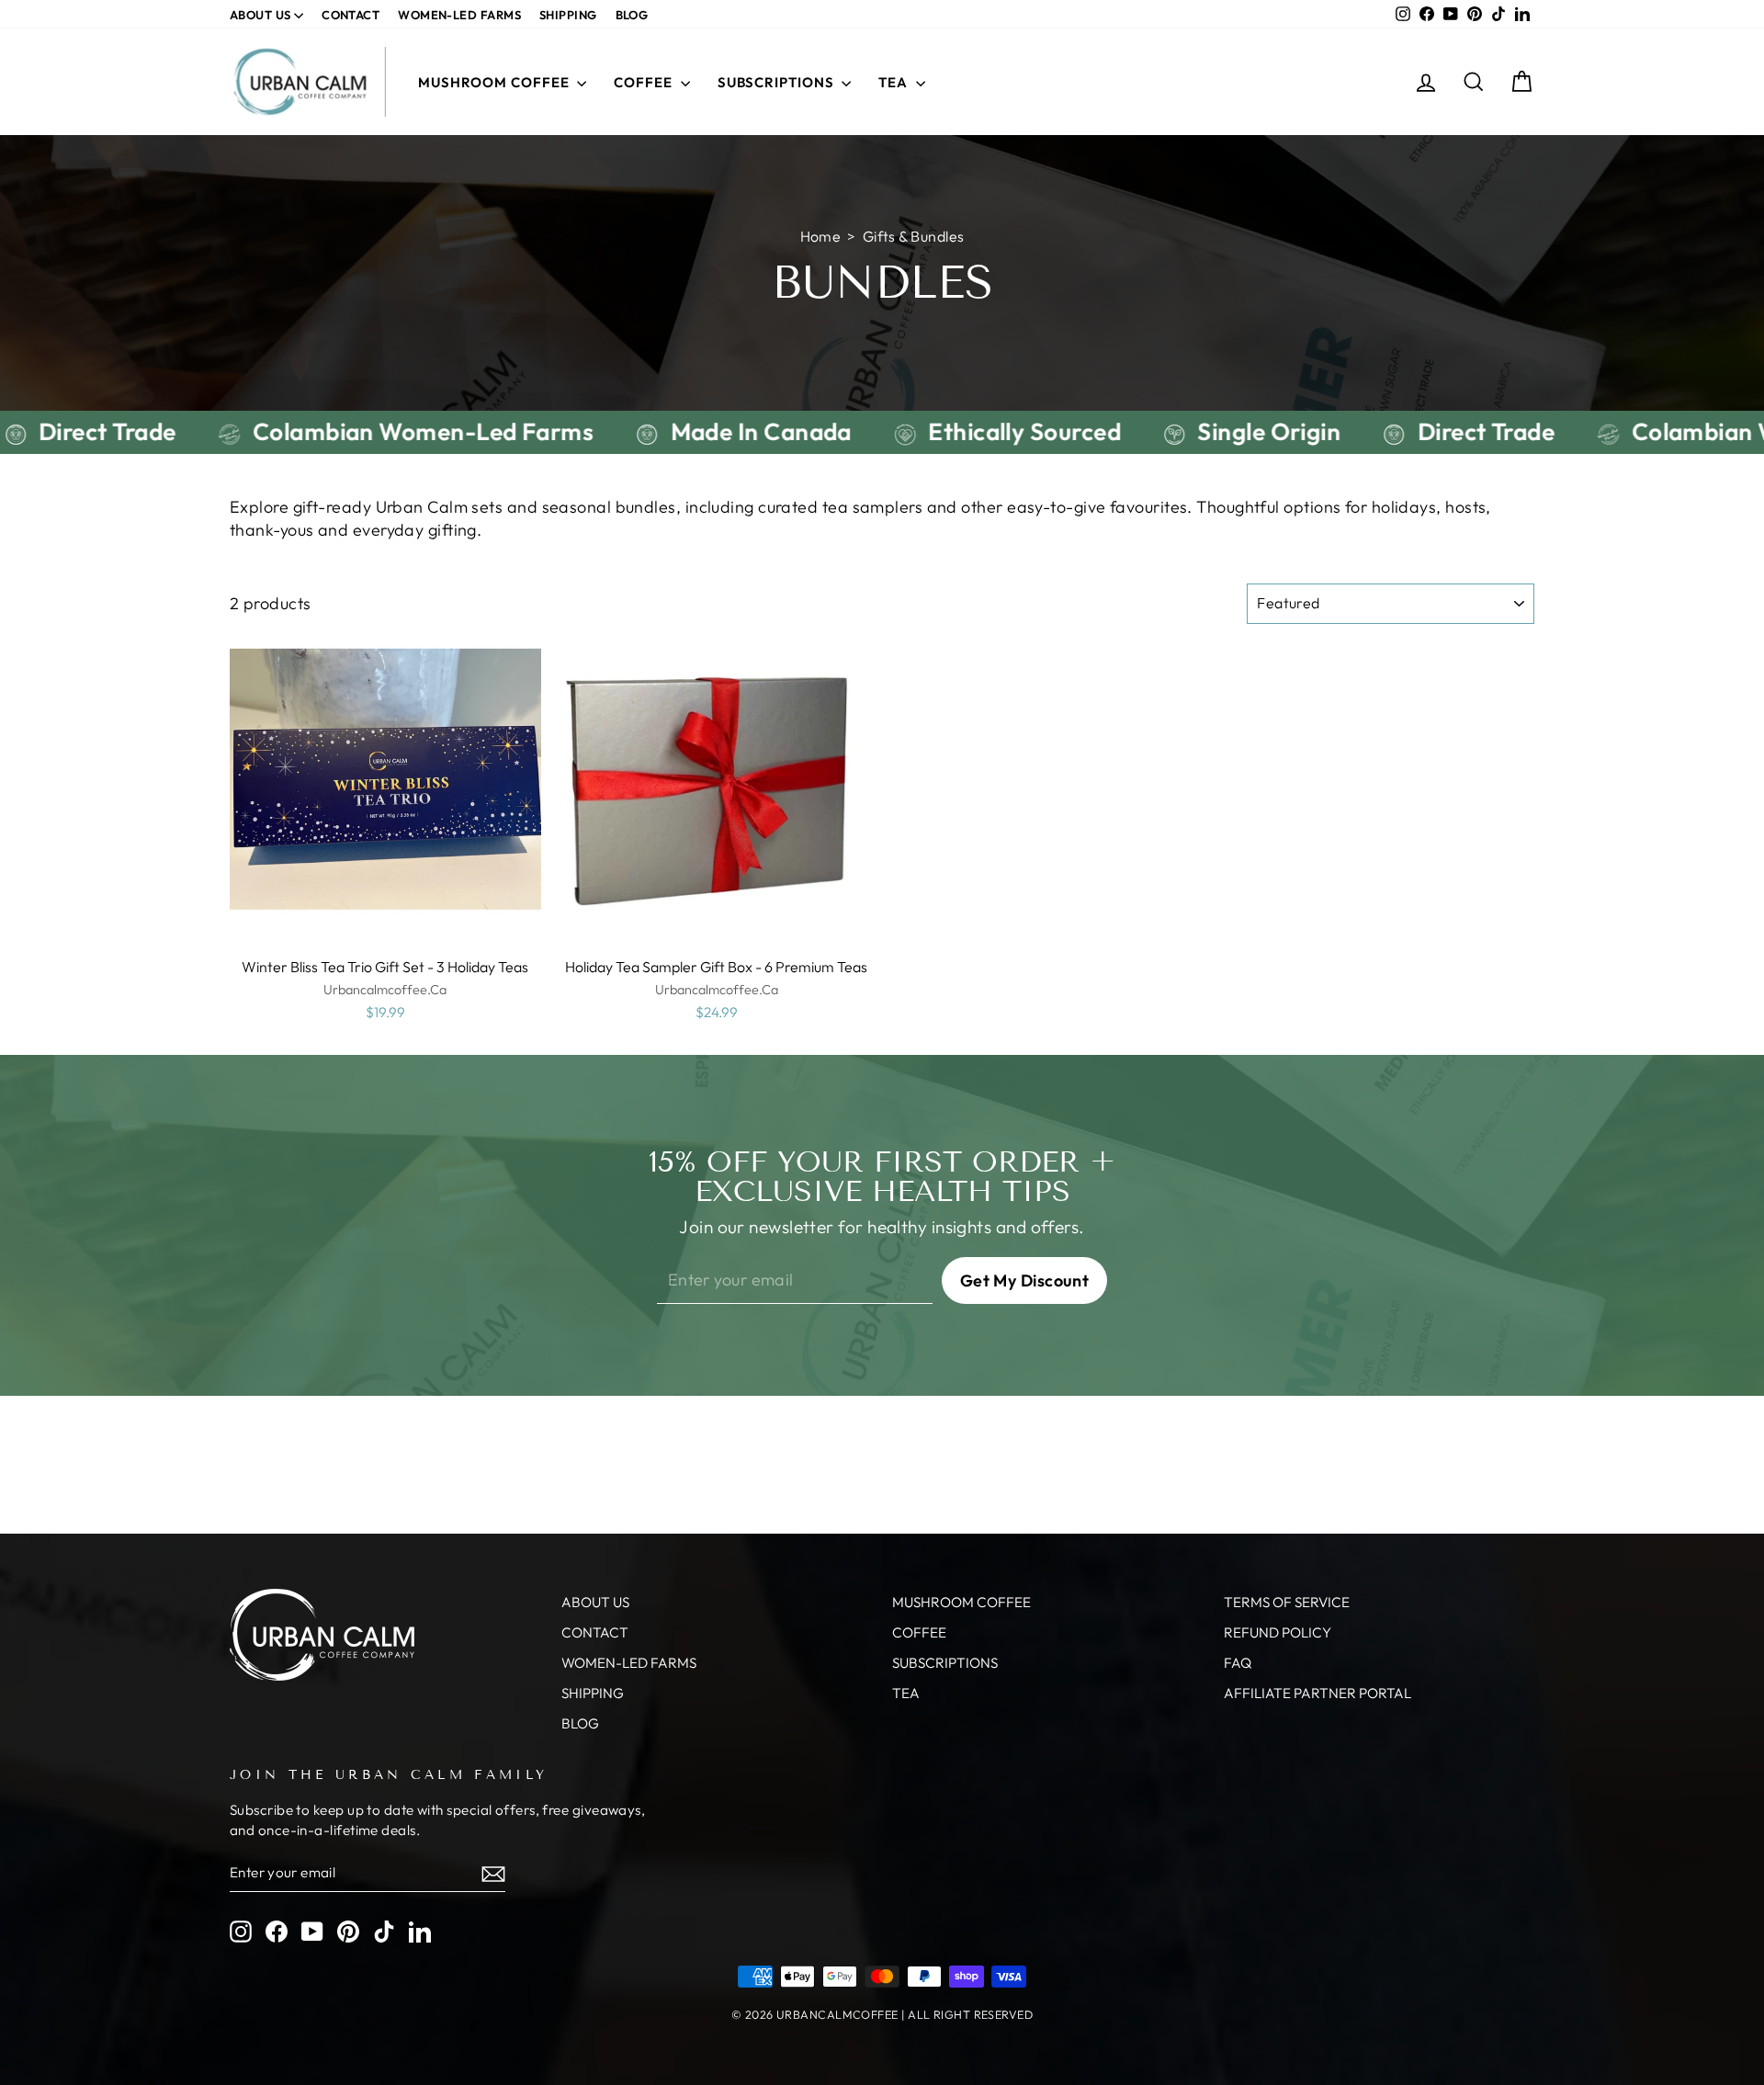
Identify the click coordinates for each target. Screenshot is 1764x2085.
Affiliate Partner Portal (1317, 1693)
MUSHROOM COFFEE (495, 82)
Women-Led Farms (459, 15)
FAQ (1238, 1663)
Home (821, 236)
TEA (895, 82)
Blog (632, 15)
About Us (262, 15)
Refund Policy (1278, 1632)
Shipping (568, 15)
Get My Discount (1025, 1280)
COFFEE (645, 82)
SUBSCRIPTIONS (778, 82)
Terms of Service (1287, 1602)
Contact (351, 15)
